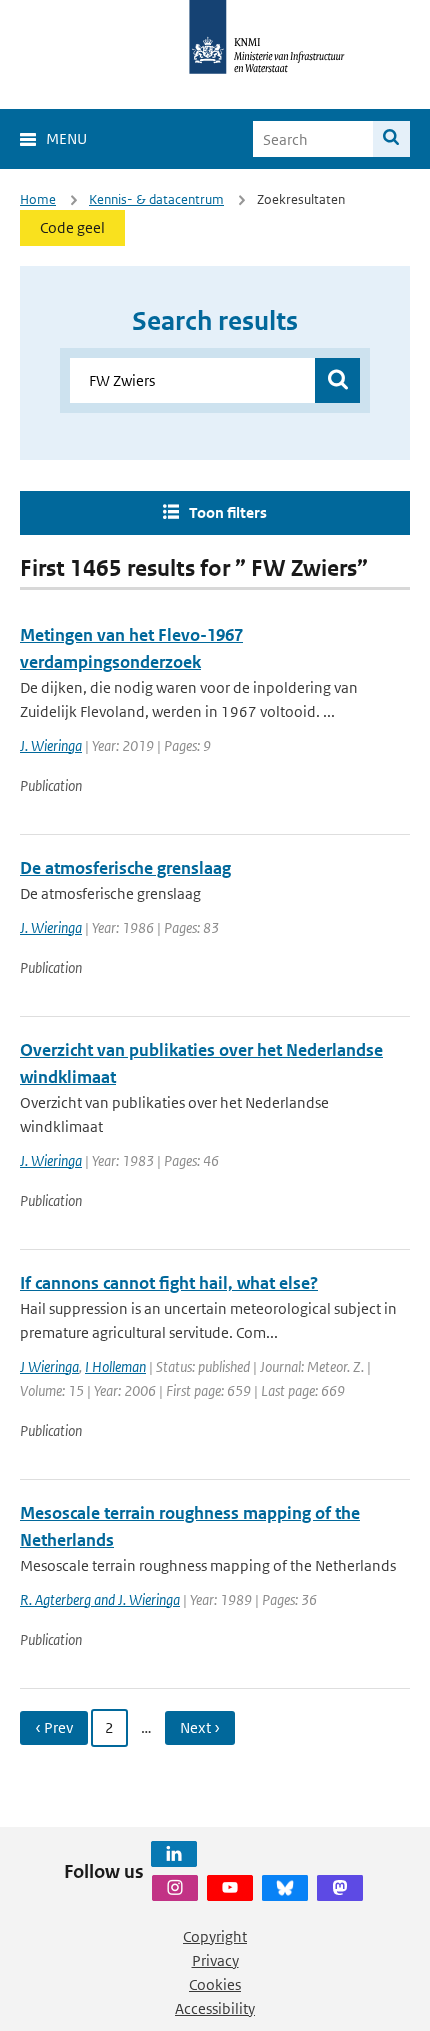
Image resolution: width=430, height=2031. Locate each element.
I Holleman (115, 1366)
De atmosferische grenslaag (125, 868)
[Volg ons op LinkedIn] (174, 1854)
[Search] (391, 139)
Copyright (215, 1936)
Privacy (215, 1960)
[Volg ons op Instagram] (175, 1888)
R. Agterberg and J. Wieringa (100, 1599)
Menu (66, 138)
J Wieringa (49, 1366)
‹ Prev (54, 1727)
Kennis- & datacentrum (156, 199)
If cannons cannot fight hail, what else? (169, 1283)
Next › (200, 1727)
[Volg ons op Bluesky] (285, 1888)
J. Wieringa (51, 745)
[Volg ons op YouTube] (230, 1888)
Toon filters (228, 512)
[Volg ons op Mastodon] (340, 1888)
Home (38, 199)
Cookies (215, 1984)
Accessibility (215, 2008)
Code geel (72, 227)
